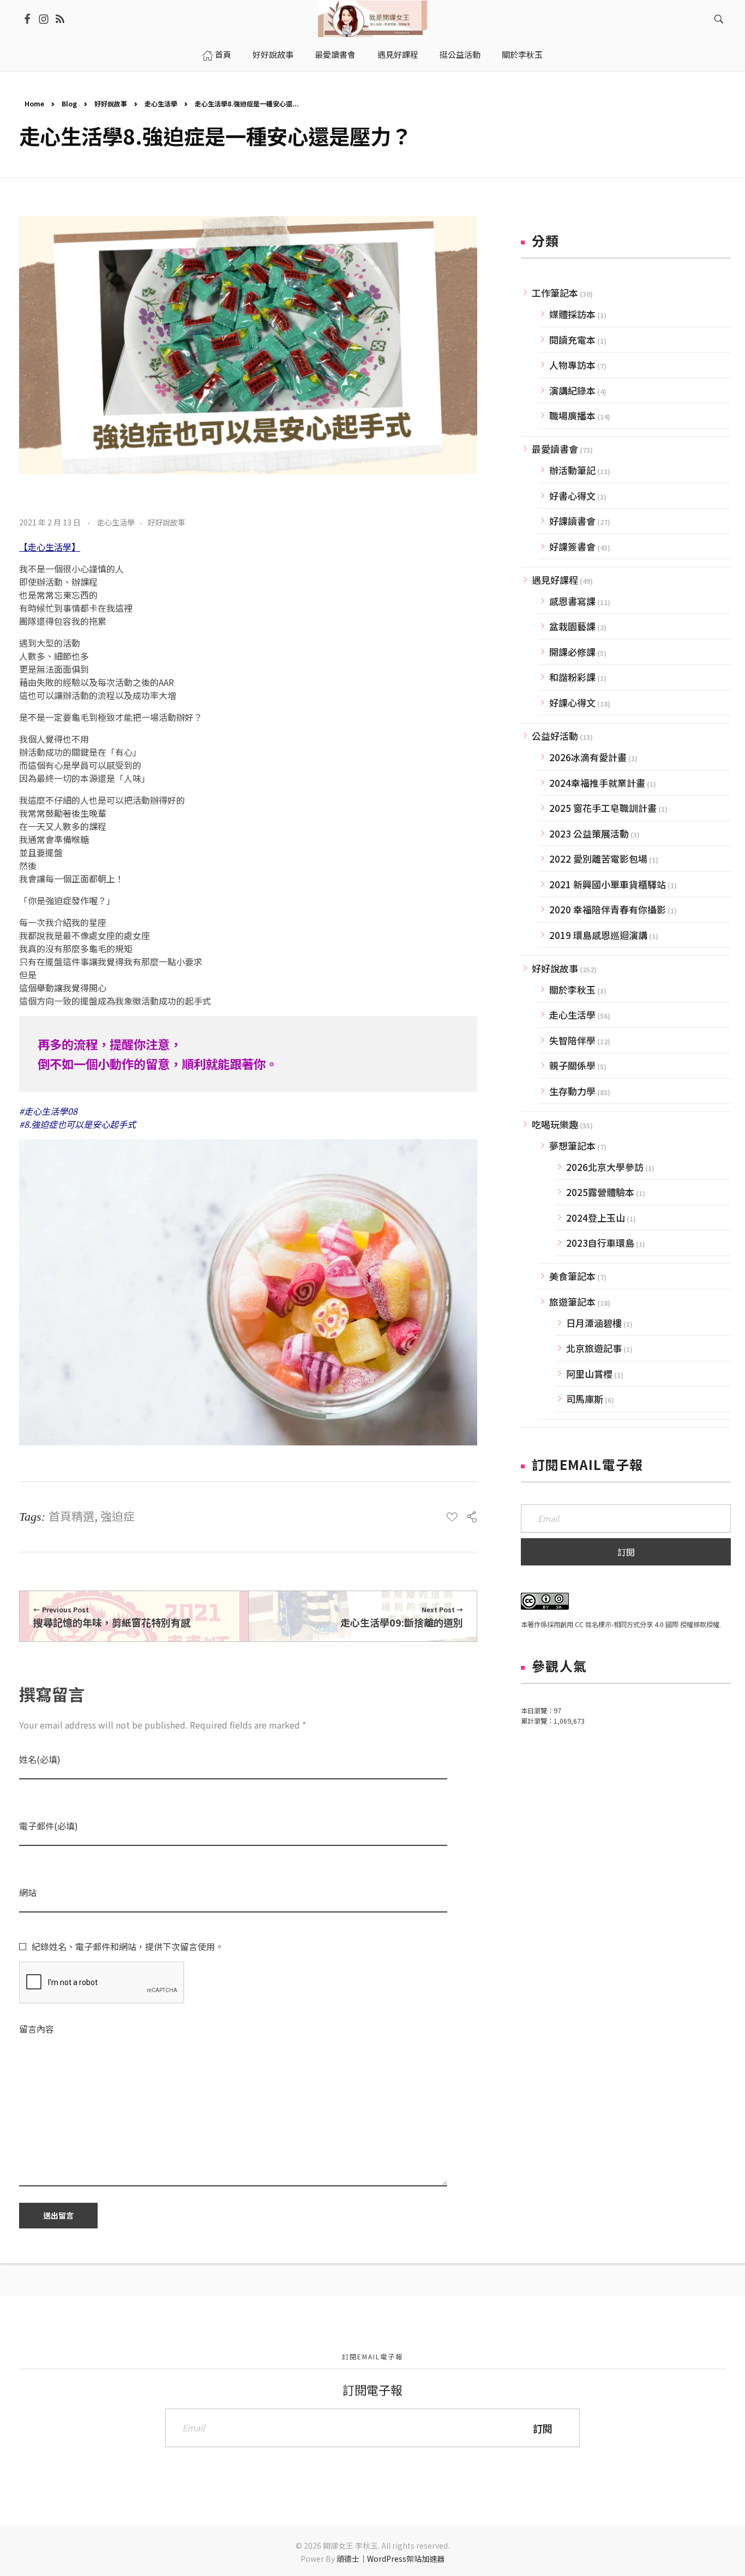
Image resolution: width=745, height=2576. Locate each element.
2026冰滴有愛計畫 (588, 757)
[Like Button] (452, 1517)
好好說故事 (111, 103)
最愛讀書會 (555, 449)
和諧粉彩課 (572, 677)
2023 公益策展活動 (589, 833)
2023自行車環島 (600, 1243)
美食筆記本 (572, 1276)
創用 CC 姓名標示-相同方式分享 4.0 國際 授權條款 (633, 1624)
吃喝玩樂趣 (555, 1124)
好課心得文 (572, 703)
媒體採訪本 (572, 314)
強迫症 (118, 1516)
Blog (69, 103)
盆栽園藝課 (572, 626)
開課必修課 (572, 652)
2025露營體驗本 (600, 1192)
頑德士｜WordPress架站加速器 (390, 2559)
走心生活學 (161, 103)
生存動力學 (572, 1091)
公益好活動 (555, 736)
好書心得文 (572, 496)
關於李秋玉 (572, 990)
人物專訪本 (572, 365)
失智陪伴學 (572, 1040)
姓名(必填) (40, 1759)
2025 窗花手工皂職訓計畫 (603, 808)
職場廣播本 (572, 416)
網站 (28, 1893)
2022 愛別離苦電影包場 (598, 859)
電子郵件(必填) (49, 1826)
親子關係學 (572, 1065)
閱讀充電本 (572, 340)
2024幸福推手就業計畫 (597, 783)
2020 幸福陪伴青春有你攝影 (608, 909)
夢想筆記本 (572, 1146)
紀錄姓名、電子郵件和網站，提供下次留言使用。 (128, 1946)
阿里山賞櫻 (589, 1374)
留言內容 (37, 2029)
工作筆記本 (555, 293)
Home (34, 103)
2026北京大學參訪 (605, 1167)
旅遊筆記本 (572, 1302)
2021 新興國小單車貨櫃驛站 (608, 884)
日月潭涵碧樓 (594, 1323)
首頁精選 (71, 1516)
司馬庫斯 (585, 1399)
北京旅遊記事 (594, 1348)
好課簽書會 (572, 546)
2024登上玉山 (596, 1218)
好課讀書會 (572, 521)
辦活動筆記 (572, 470)
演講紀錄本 (572, 390)
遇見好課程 (555, 580)
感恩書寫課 (572, 601)
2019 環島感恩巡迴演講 (598, 935)
